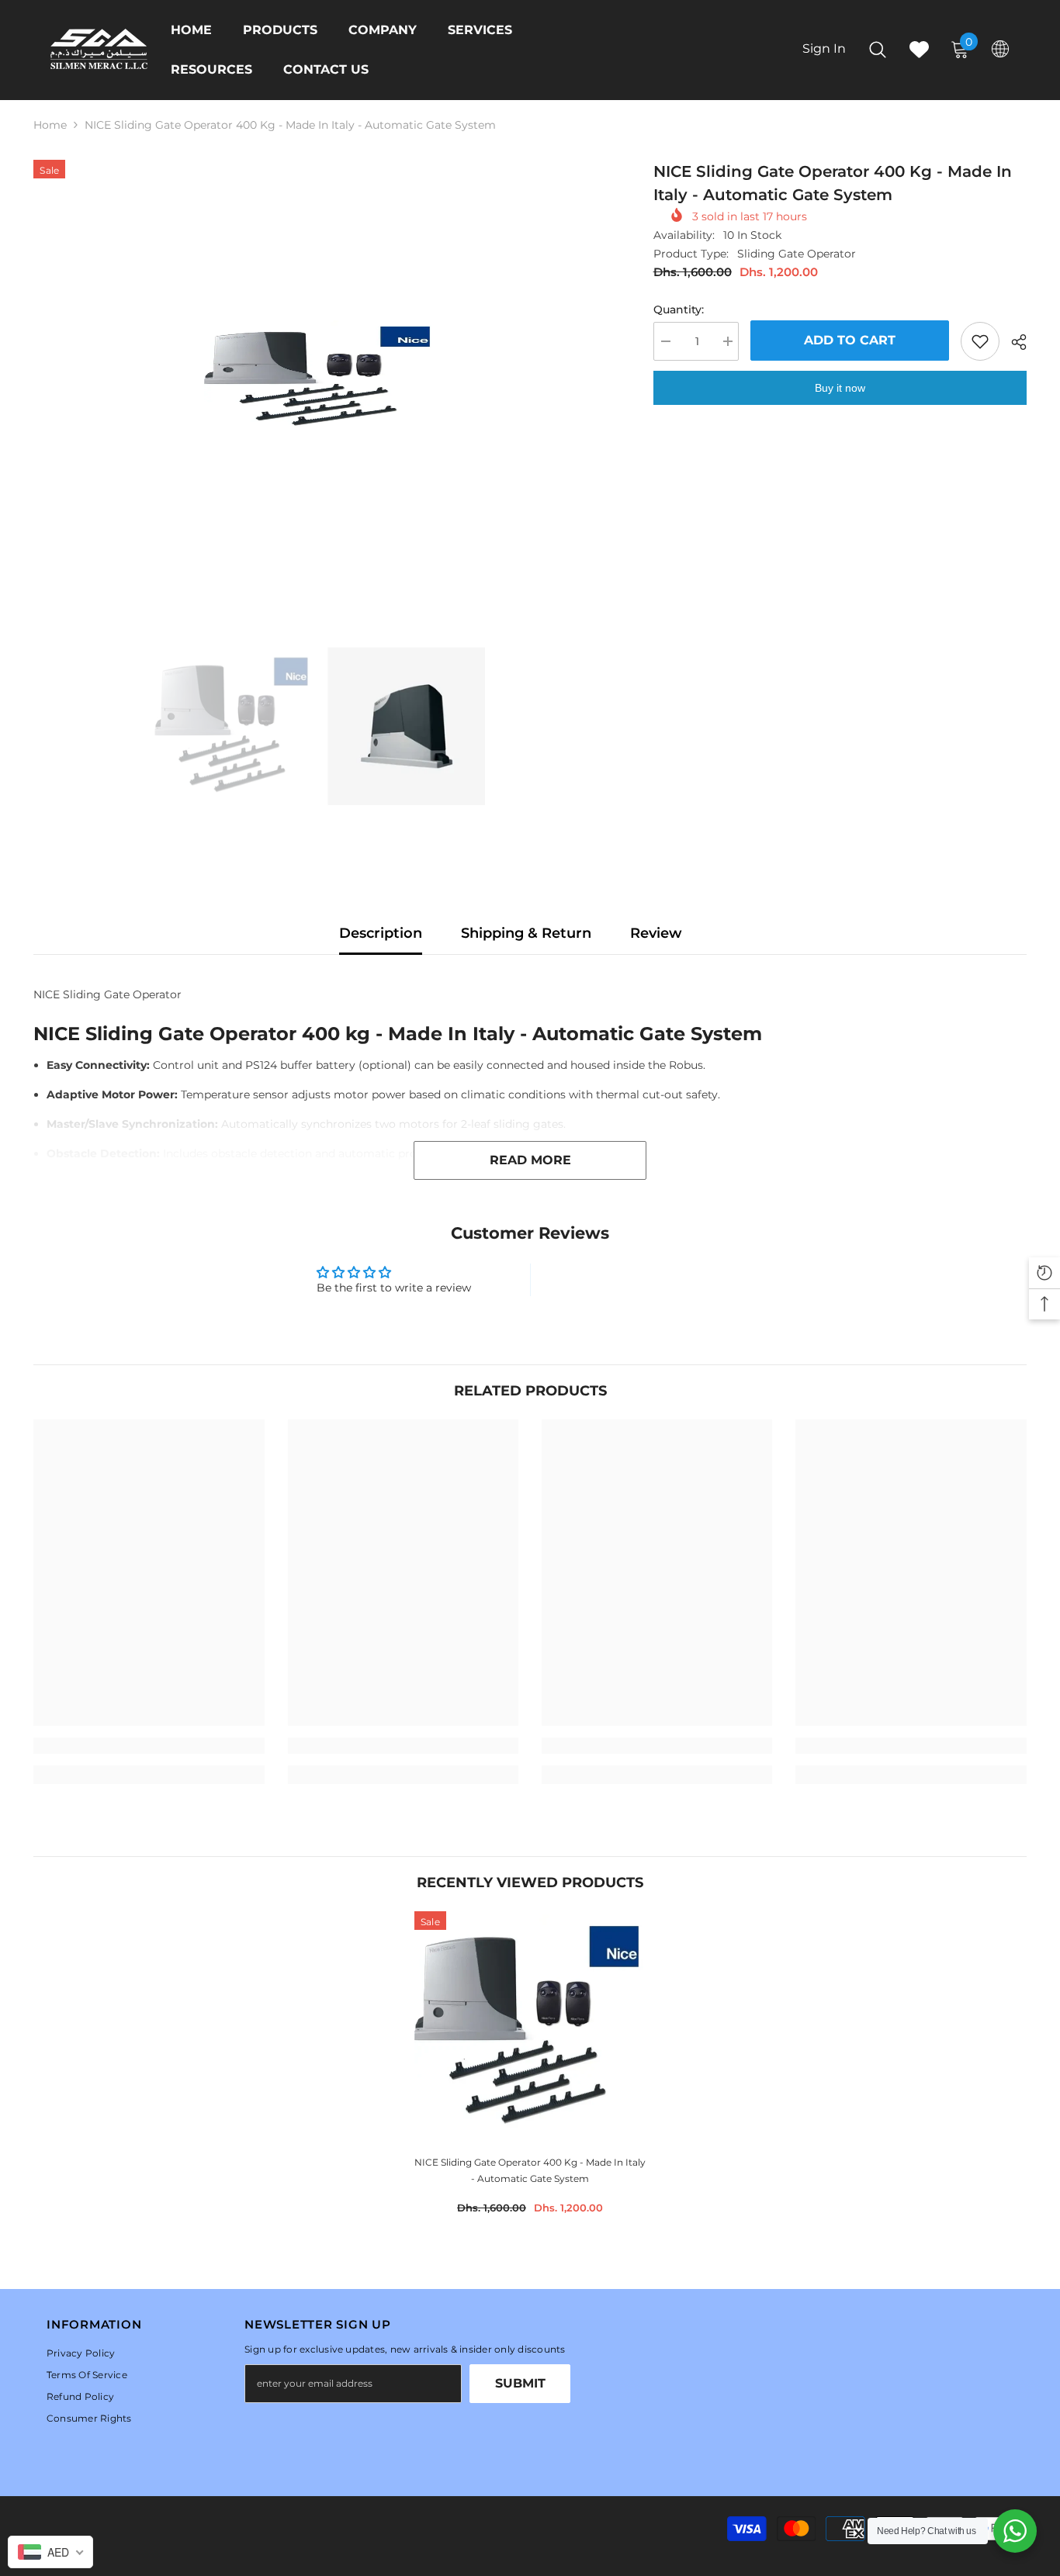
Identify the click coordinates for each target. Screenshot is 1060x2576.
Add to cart (850, 340)
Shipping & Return (526, 933)
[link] (149, 1746)
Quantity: (679, 309)
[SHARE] (1013, 342)
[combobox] (50, 2552)
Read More (530, 1160)
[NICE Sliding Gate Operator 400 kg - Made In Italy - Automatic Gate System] (530, 2027)
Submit (520, 2383)
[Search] (878, 49)
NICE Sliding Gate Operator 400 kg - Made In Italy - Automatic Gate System (530, 2170)
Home (50, 125)
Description (381, 933)
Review (656, 933)
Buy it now (840, 388)
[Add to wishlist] (980, 341)
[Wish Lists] (919, 49)
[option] (320, 377)
